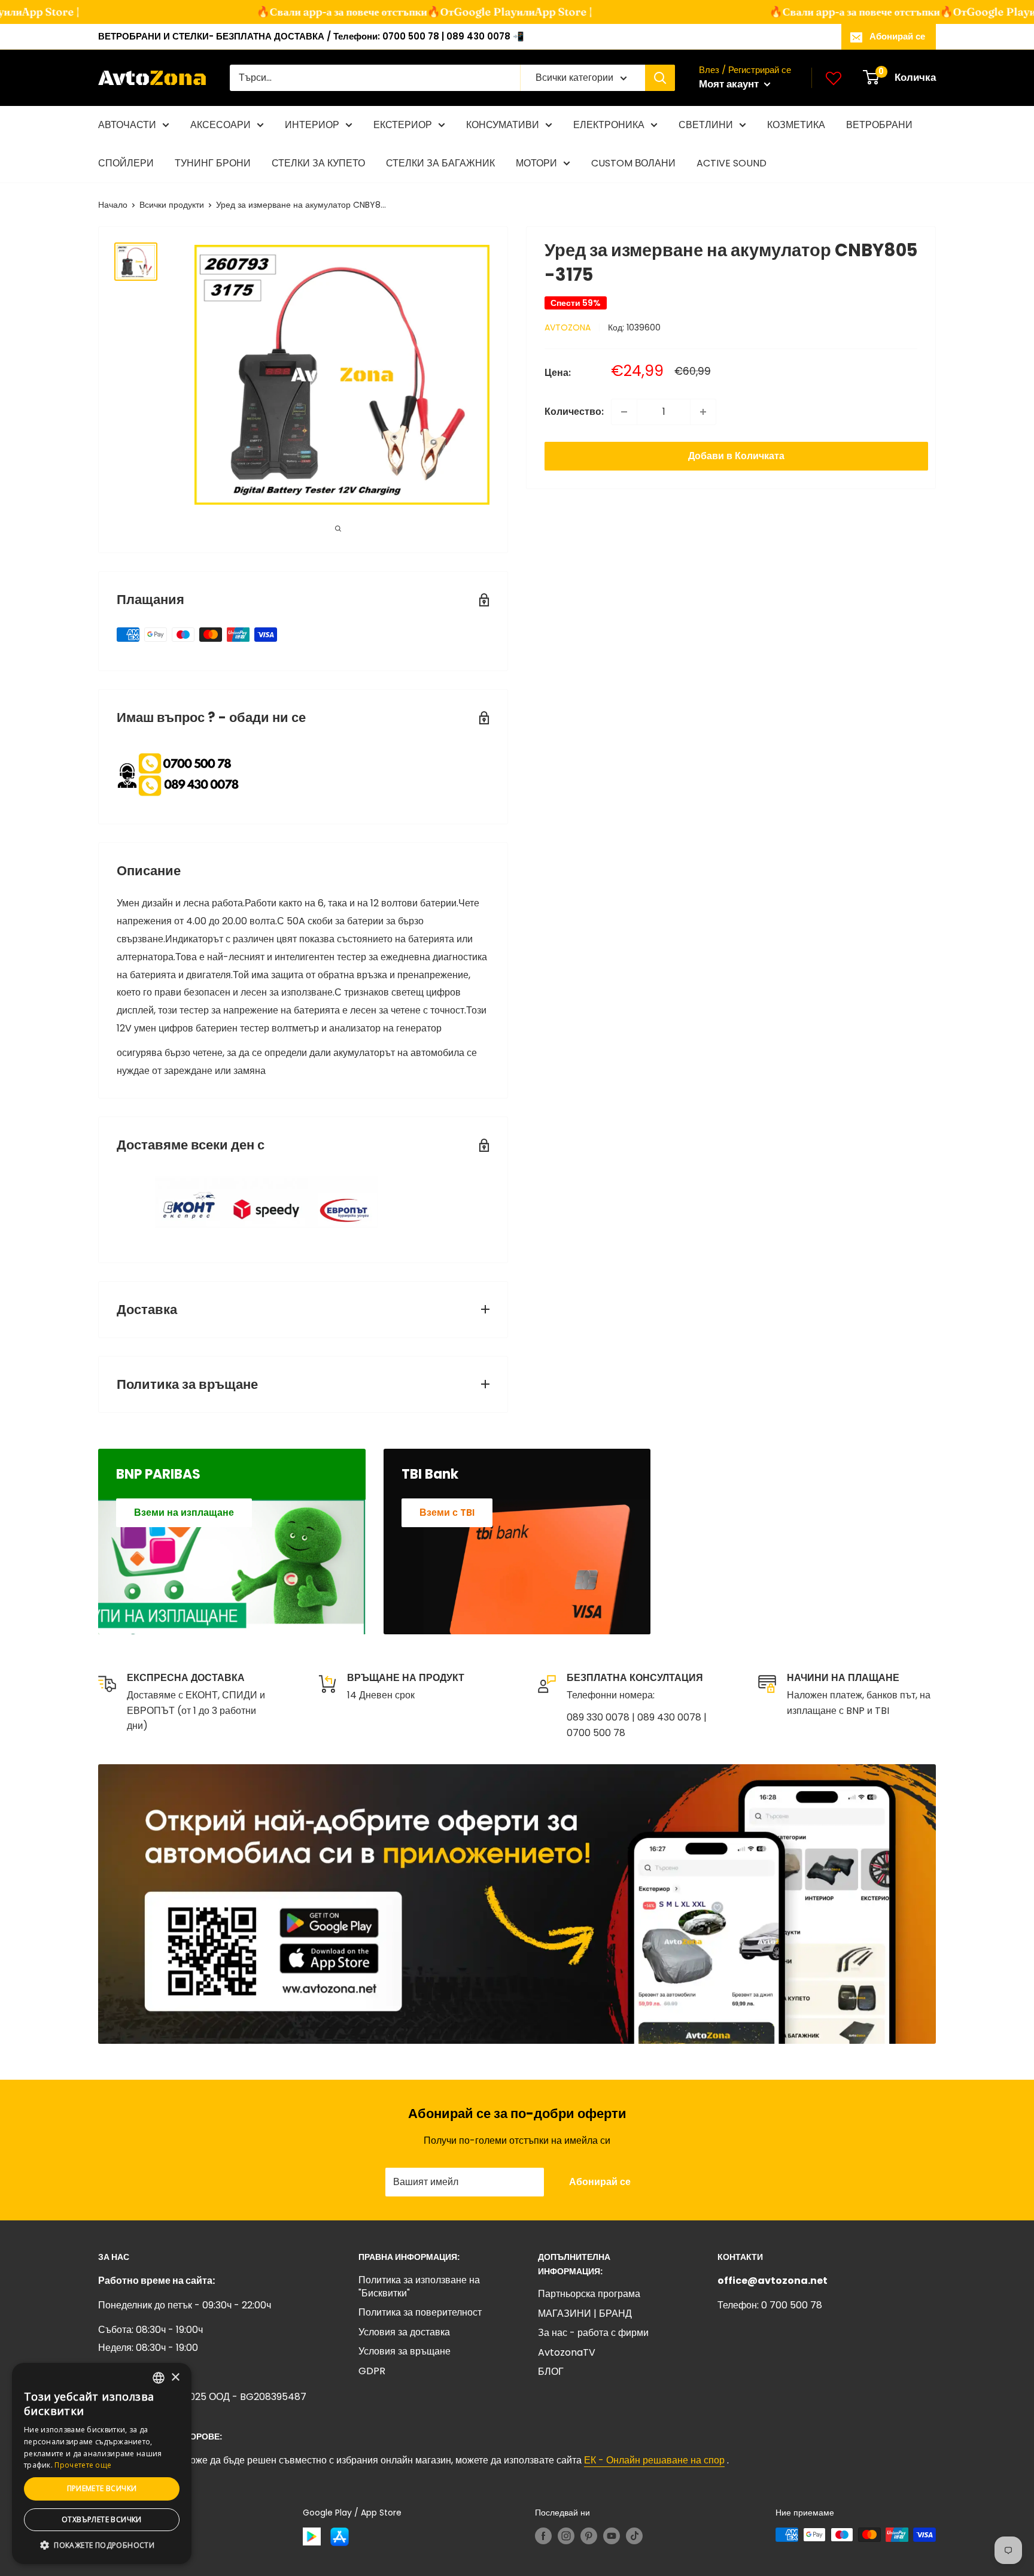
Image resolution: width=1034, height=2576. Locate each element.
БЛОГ (551, 2372)
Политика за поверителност (420, 2312)
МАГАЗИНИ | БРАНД (585, 2313)
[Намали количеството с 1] (624, 412)
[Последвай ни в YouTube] (612, 2536)
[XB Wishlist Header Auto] (834, 78)
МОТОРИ (536, 163)
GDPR (372, 2371)
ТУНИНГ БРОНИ (213, 163)
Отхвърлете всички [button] (102, 2519)
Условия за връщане (405, 2351)
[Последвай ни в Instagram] (566, 2536)
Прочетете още (83, 2465)
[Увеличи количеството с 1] (703, 412)
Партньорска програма (589, 2294)
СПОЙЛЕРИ (126, 163)
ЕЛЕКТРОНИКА (609, 125)
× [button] (175, 2378)
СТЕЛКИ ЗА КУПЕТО (318, 163)
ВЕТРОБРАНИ (879, 125)
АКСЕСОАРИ (221, 125)
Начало (113, 205)
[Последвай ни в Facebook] (543, 2536)
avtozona (568, 327)
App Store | (536, 12)
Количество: (574, 412)
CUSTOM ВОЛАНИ (633, 163)
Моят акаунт (730, 84)
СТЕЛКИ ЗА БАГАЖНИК (440, 163)
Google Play (458, 12)
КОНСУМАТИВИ (503, 125)
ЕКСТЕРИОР (403, 125)
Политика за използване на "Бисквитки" (419, 2287)
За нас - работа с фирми (593, 2333)
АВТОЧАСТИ (127, 125)
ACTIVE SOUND (732, 163)
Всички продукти (172, 205)
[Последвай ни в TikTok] (634, 2536)
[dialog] (102, 2463)
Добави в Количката (736, 456)
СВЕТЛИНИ (706, 125)
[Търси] (660, 78)
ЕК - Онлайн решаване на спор (654, 2460)
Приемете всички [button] (102, 2488)
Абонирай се (897, 36)
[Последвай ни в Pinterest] (589, 2536)
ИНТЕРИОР (312, 125)
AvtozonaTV (567, 2352)
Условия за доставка (404, 2332)
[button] (102, 2545)
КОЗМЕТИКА (796, 125)
